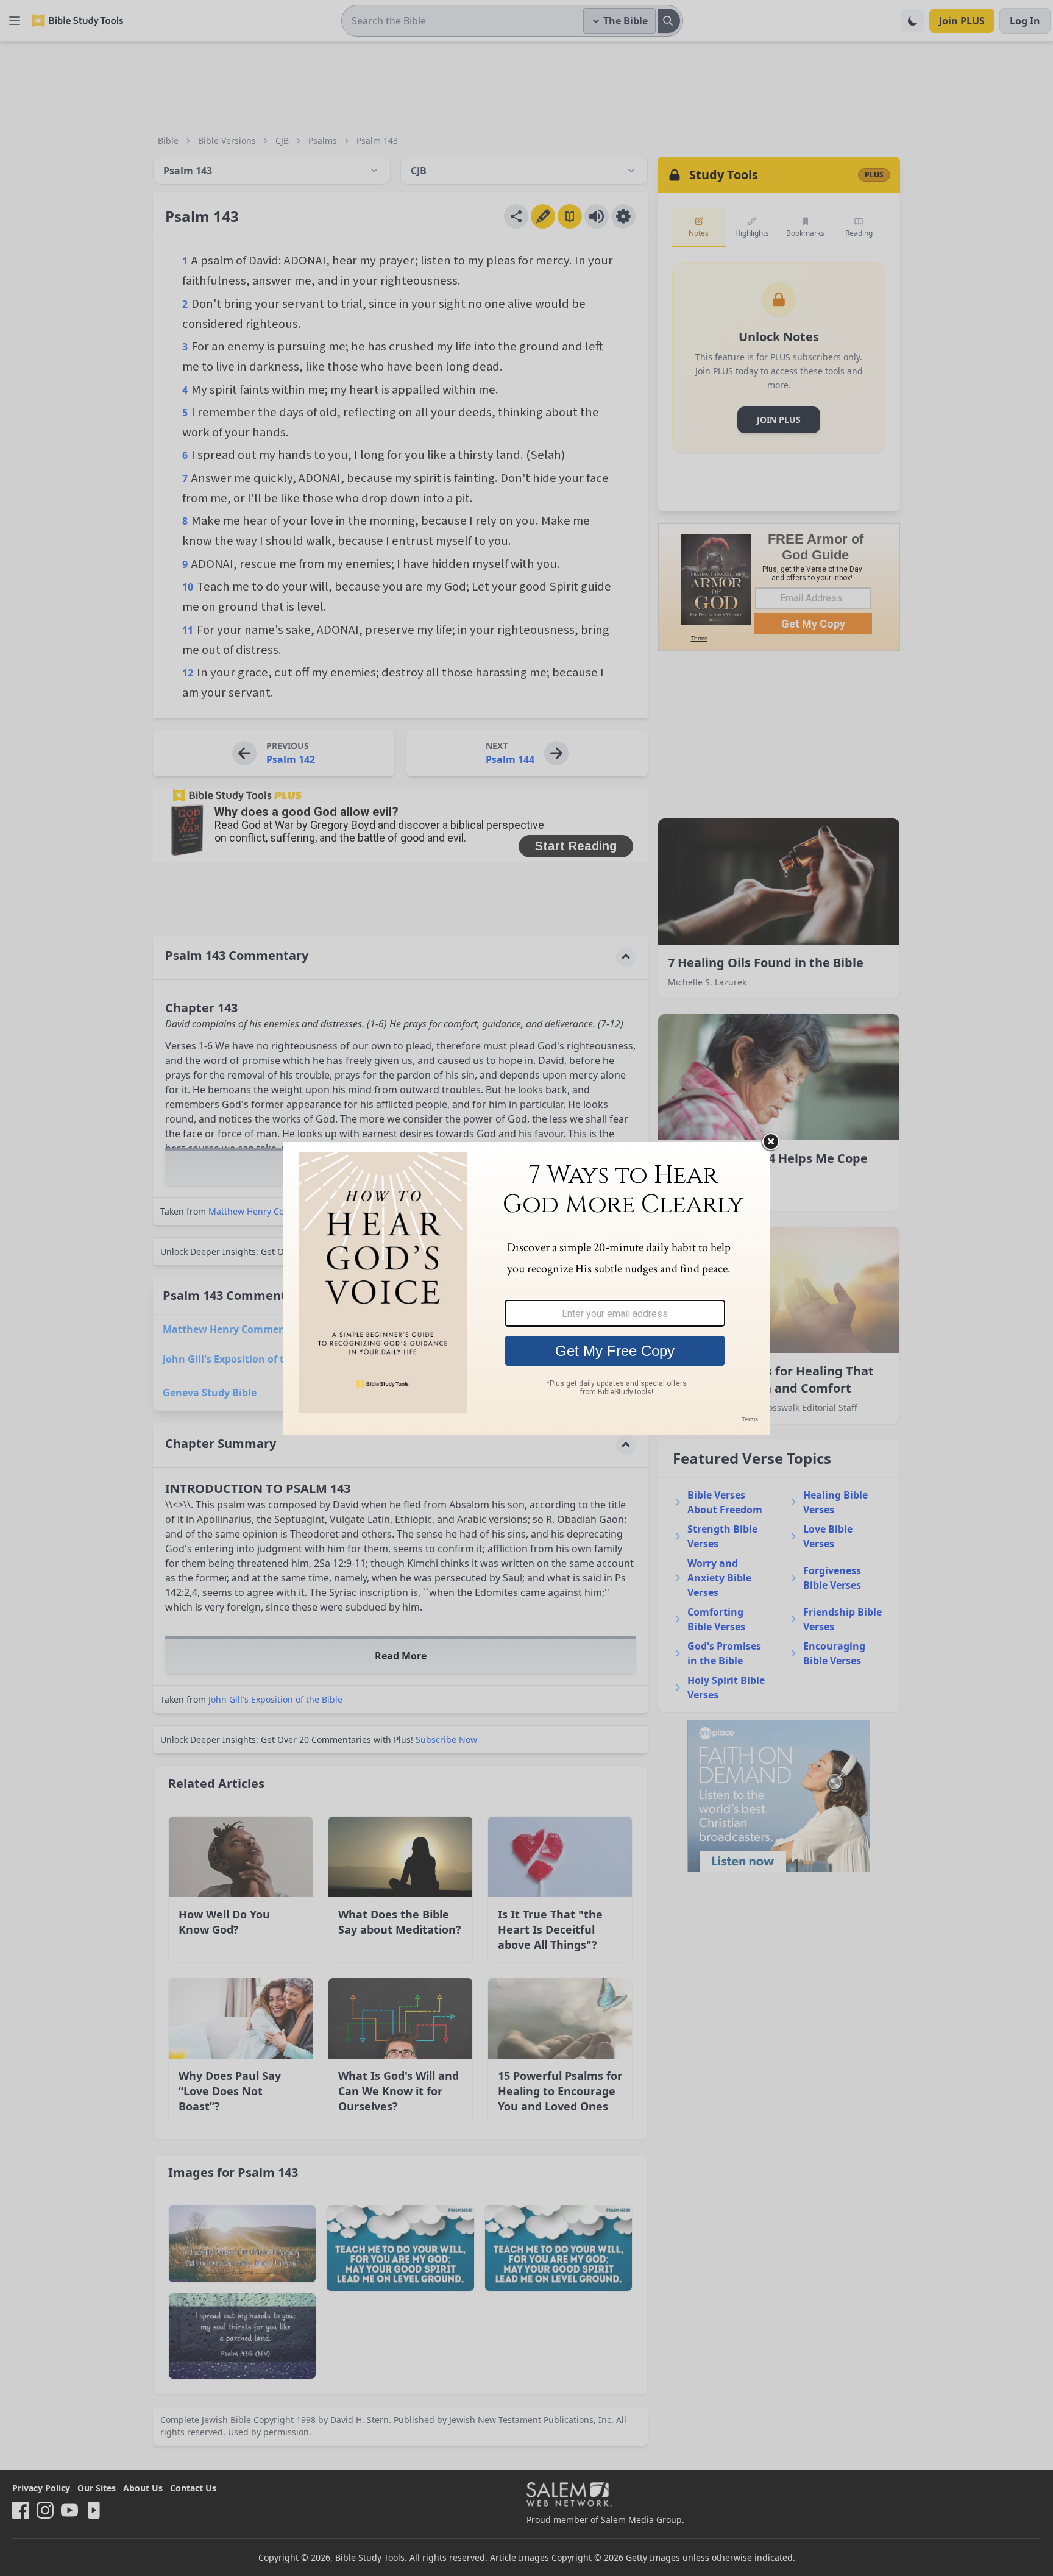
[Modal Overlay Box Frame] (526, 1288)
